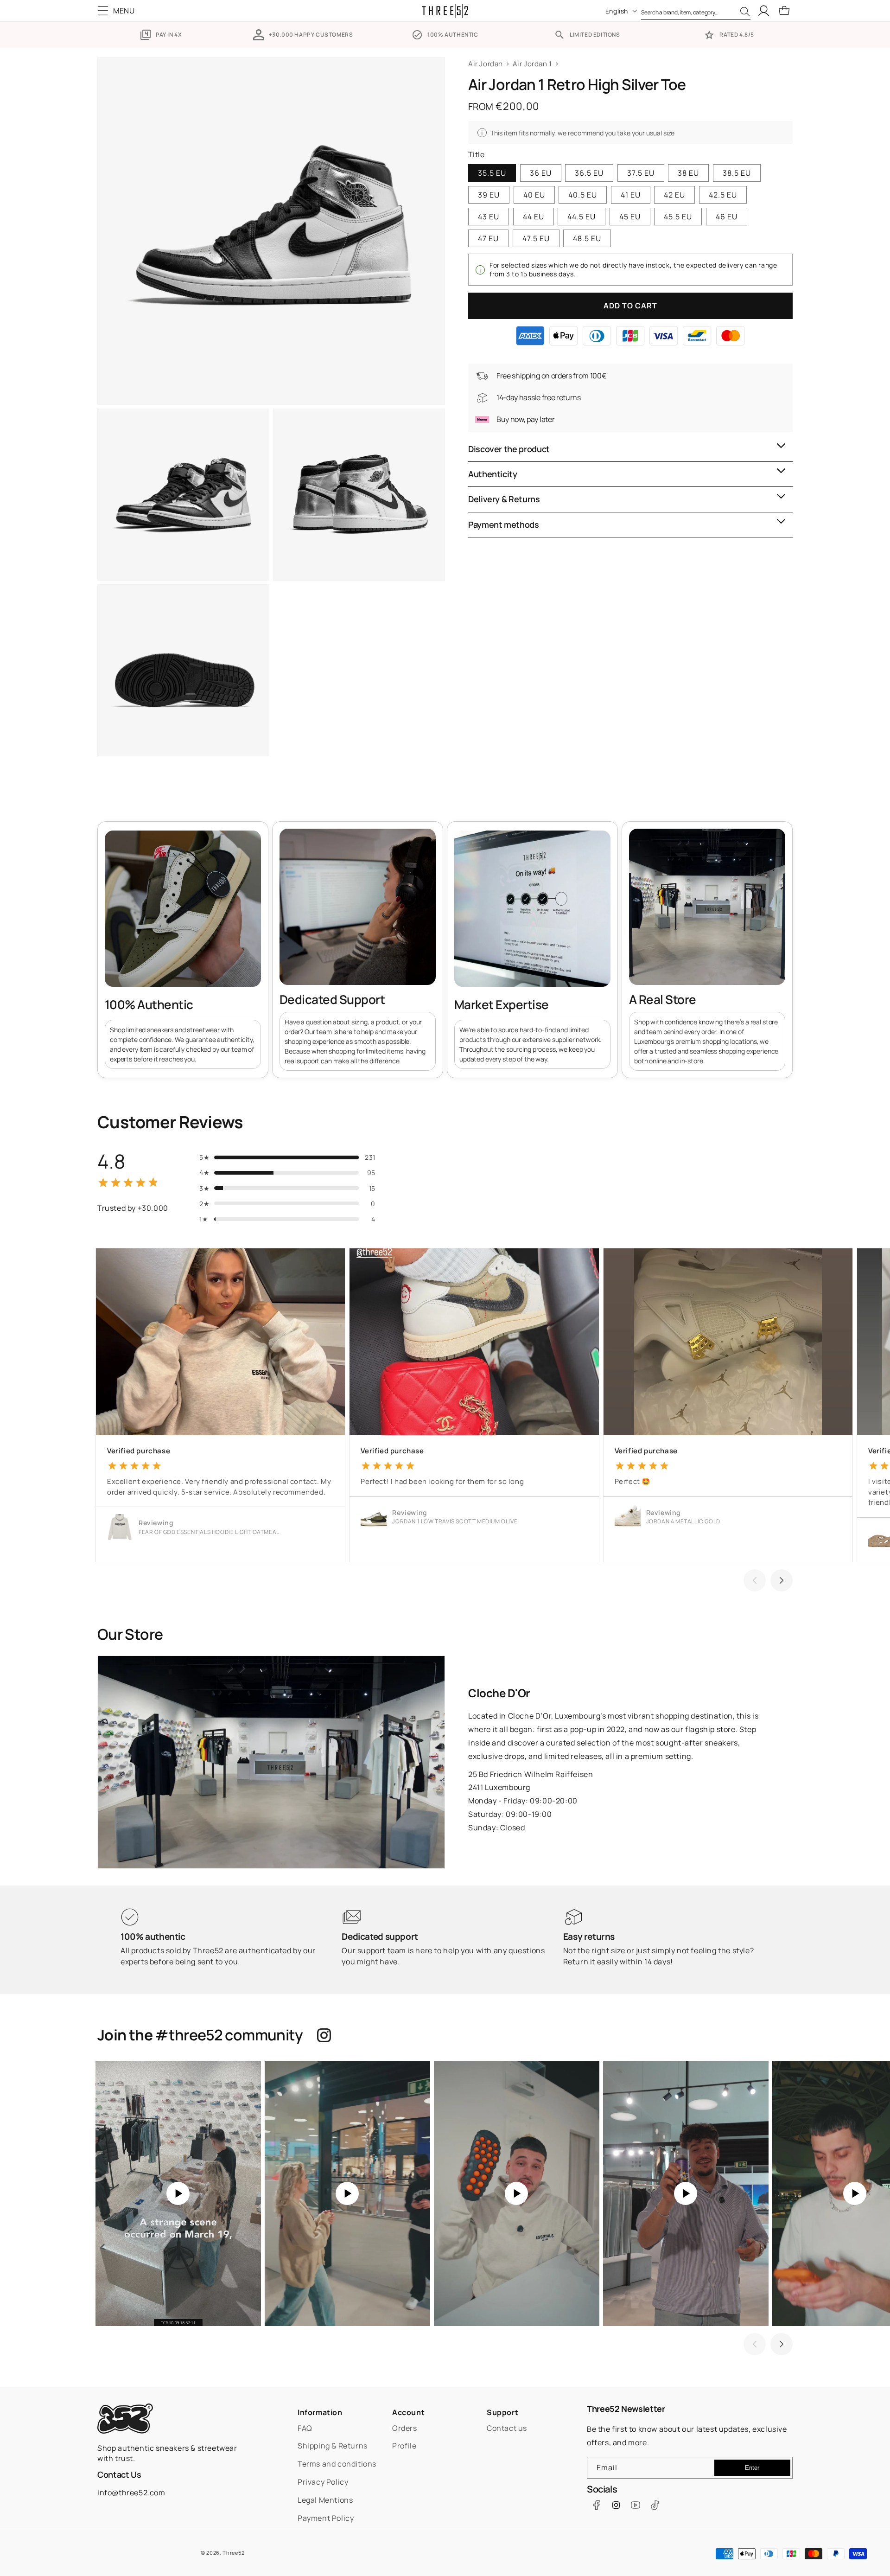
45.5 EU (678, 217)
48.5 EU (587, 238)
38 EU (688, 173)
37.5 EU (641, 173)
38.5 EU (737, 173)
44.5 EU (582, 217)
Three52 (233, 2553)
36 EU (541, 173)
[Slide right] (782, 1580)
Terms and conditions (337, 2464)
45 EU (630, 217)
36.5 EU (589, 173)
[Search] (745, 12)
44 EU (534, 217)
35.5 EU (492, 173)
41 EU (631, 195)
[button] (118, 11)
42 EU (674, 195)
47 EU (488, 238)
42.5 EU (723, 195)
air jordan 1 (532, 64)
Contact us (507, 2428)
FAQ (305, 2428)
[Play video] (178, 2194)
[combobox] (696, 11)
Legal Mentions (325, 2500)
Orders (405, 2428)
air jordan (486, 64)
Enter (752, 2468)
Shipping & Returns (333, 2446)
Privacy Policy (323, 2482)
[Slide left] (755, 1580)
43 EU (489, 217)
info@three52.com (131, 2493)
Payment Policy (326, 2518)
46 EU (727, 217)
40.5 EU (583, 195)
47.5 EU (536, 238)
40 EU (534, 195)
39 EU (489, 195)
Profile (404, 2446)
